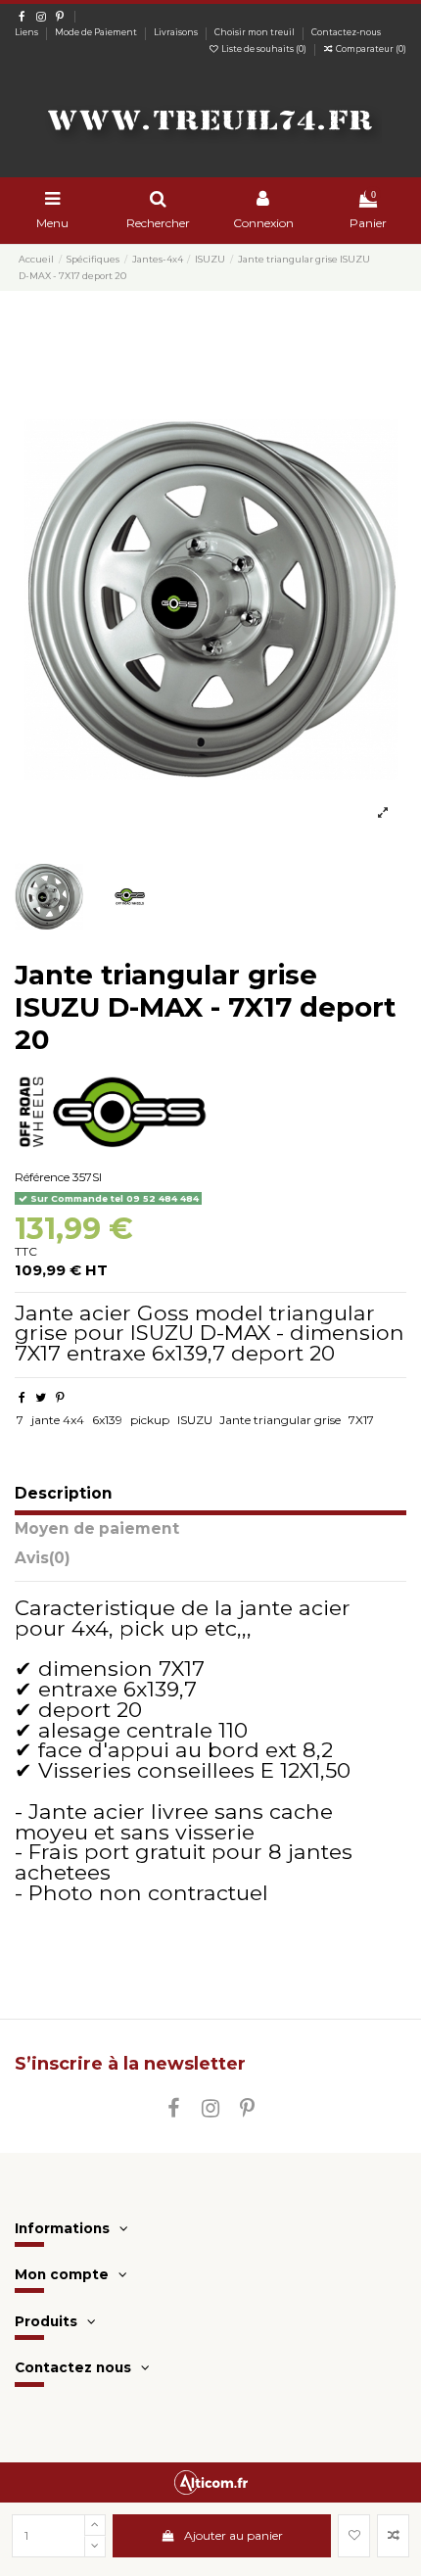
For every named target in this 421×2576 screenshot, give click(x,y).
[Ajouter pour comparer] (393, 2536)
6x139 (107, 1420)
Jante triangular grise (280, 1420)
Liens (27, 32)
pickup (150, 1420)
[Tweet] (41, 1397)
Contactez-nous (346, 32)
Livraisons (177, 32)
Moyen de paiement (97, 1529)
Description (64, 1494)
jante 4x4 (58, 1420)
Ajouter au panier (234, 2535)
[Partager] (22, 1397)
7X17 (361, 1420)
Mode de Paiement (97, 32)
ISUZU (195, 1420)
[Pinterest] (60, 1397)
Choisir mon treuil (256, 32)
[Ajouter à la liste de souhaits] (354, 2536)
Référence (42, 1177)
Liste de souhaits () (264, 49)
